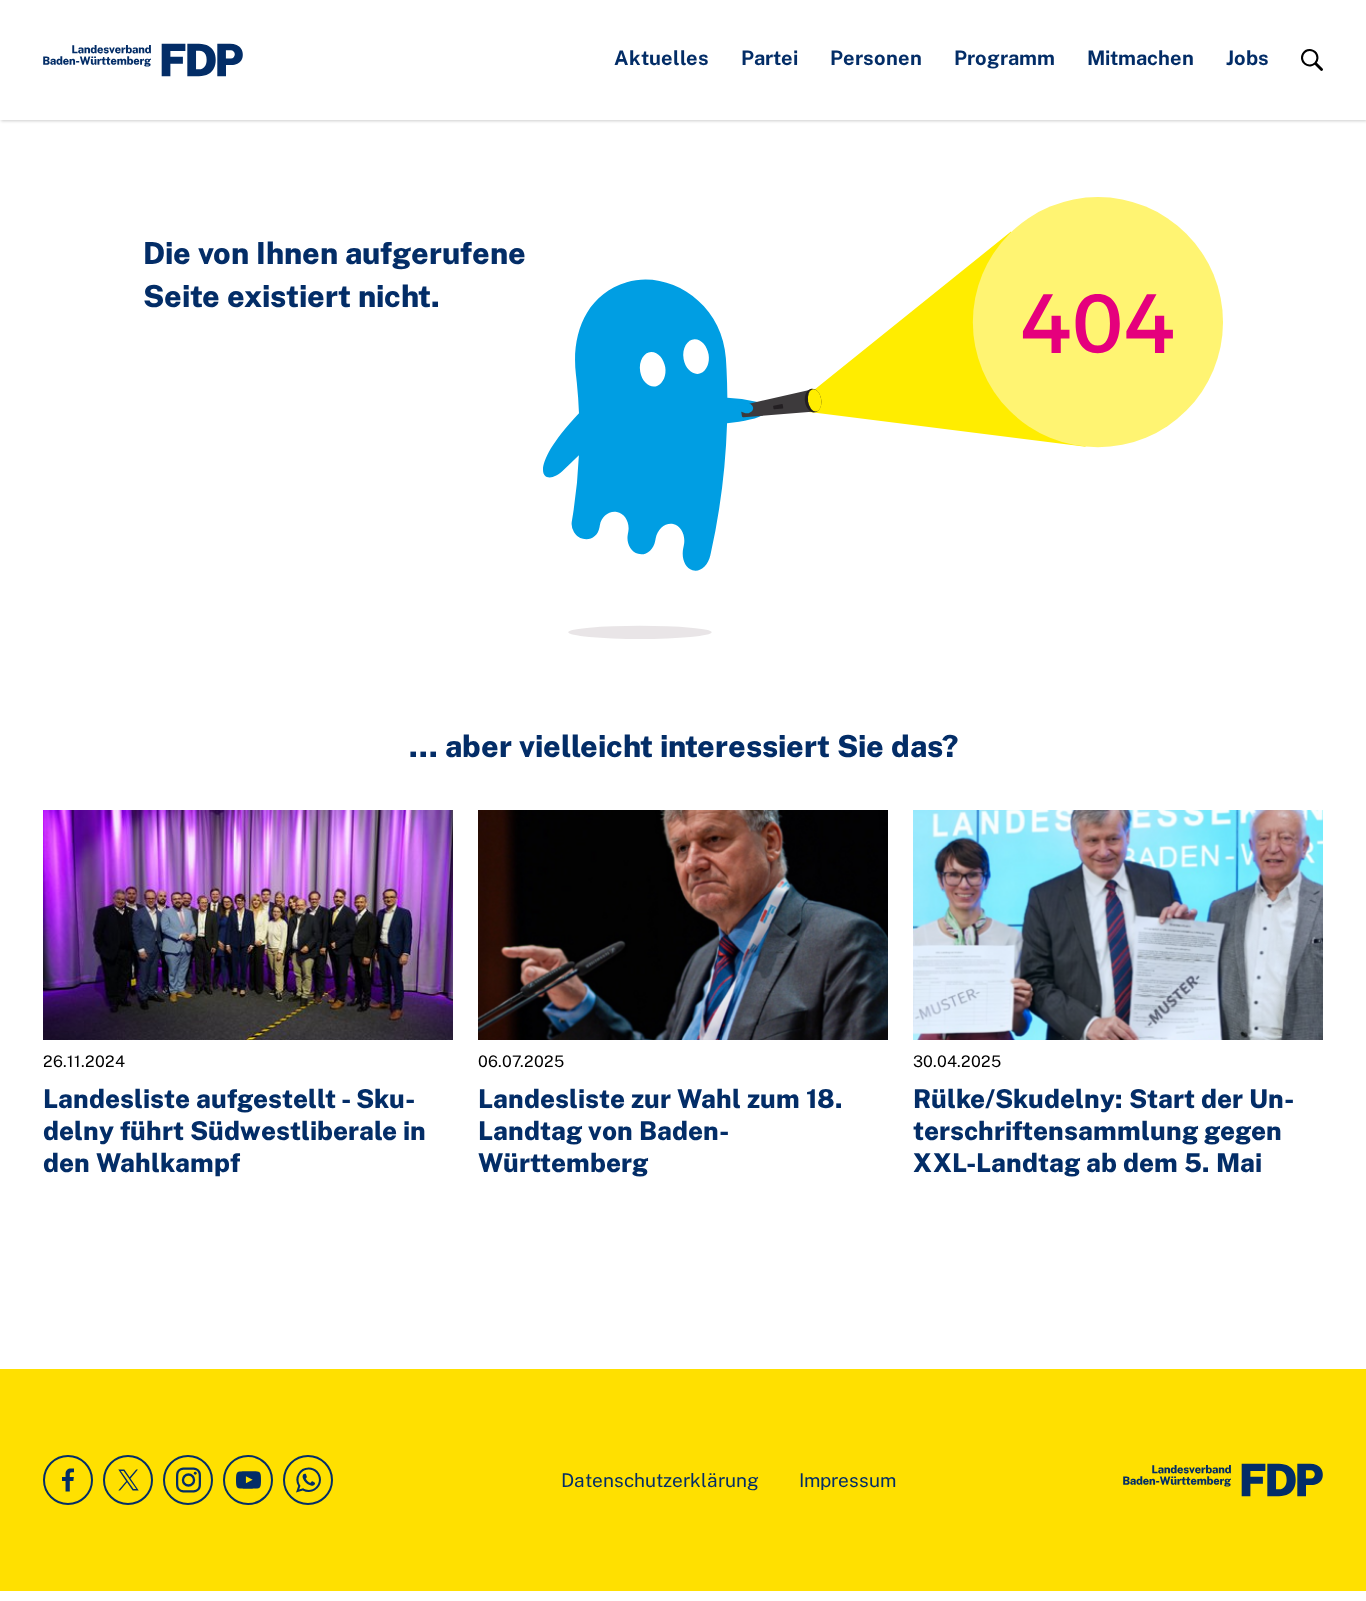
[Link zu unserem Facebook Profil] (68, 1480)
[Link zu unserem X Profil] (128, 1480)
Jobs (1247, 58)
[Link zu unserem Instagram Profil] (188, 1480)
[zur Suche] (1312, 60)
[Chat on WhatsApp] (308, 1480)
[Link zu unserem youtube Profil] (248, 1480)
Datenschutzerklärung (660, 1480)
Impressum (847, 1480)
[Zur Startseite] (1223, 1480)
